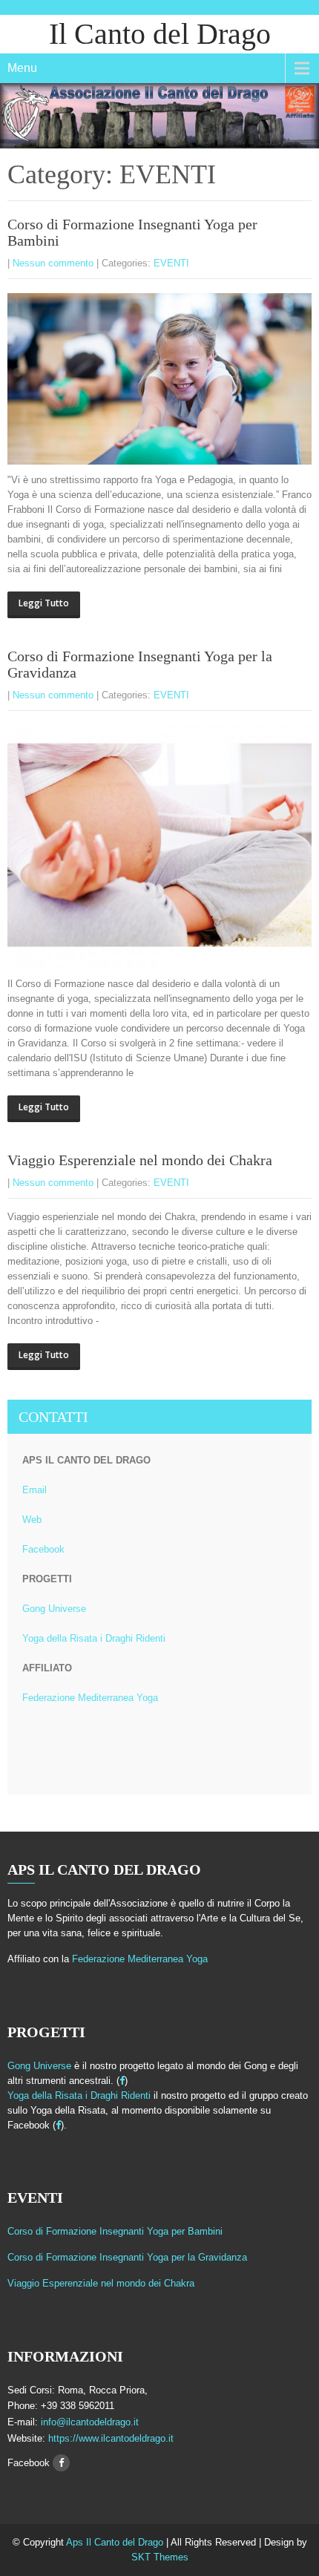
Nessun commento (53, 263)
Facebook (43, 1549)
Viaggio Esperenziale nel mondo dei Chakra (140, 1160)
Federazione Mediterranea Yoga (90, 1698)
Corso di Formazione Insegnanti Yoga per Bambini (115, 2231)
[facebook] (122, 2081)
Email (34, 1490)
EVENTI (171, 263)
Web (32, 1520)
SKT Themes (160, 2557)
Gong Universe (54, 1609)
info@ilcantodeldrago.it (90, 2422)
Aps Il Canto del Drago (116, 2542)
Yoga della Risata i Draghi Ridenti (94, 1638)
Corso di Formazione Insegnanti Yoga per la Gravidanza (127, 2257)
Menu (22, 68)
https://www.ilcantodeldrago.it (109, 2438)
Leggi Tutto (44, 603)
